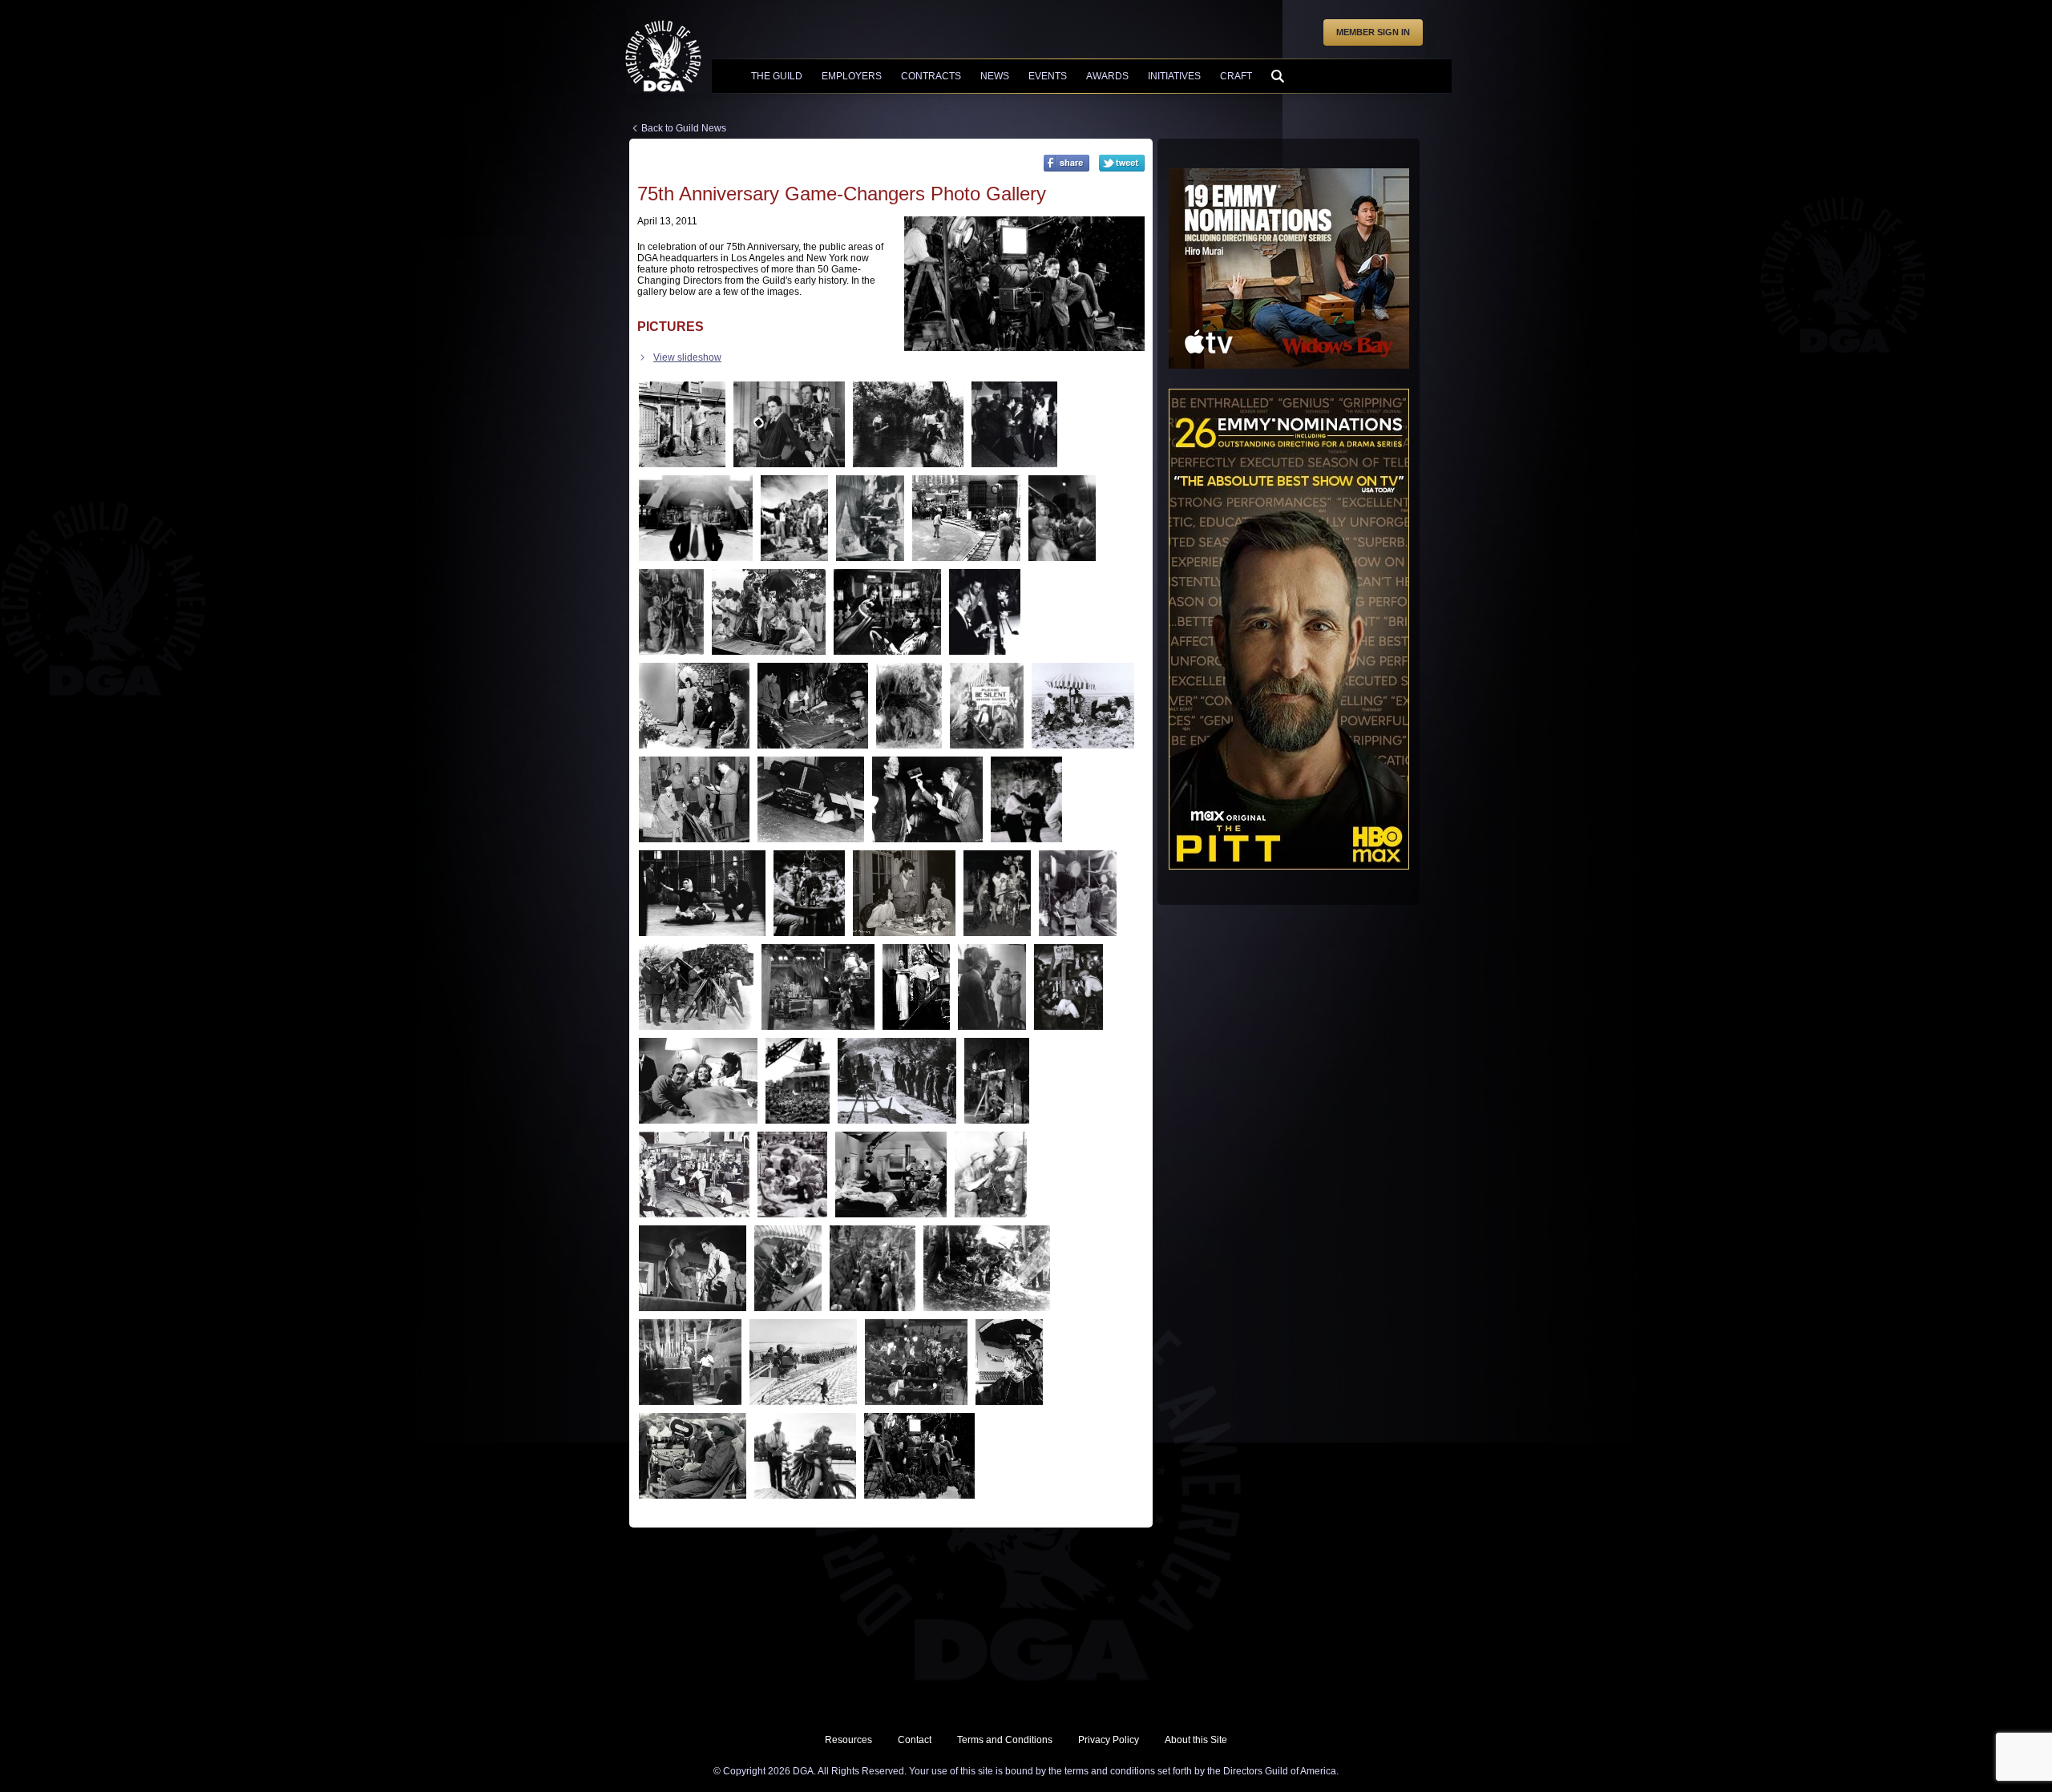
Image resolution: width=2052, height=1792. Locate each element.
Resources (848, 1740)
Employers (852, 76)
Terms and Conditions (1005, 1740)
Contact (915, 1740)
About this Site (1196, 1740)
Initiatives (1174, 76)
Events (1048, 76)
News (995, 76)
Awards (1107, 76)
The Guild (777, 76)
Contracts (931, 76)
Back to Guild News (684, 128)
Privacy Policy (1109, 1740)
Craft (1236, 76)
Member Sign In (1373, 32)
